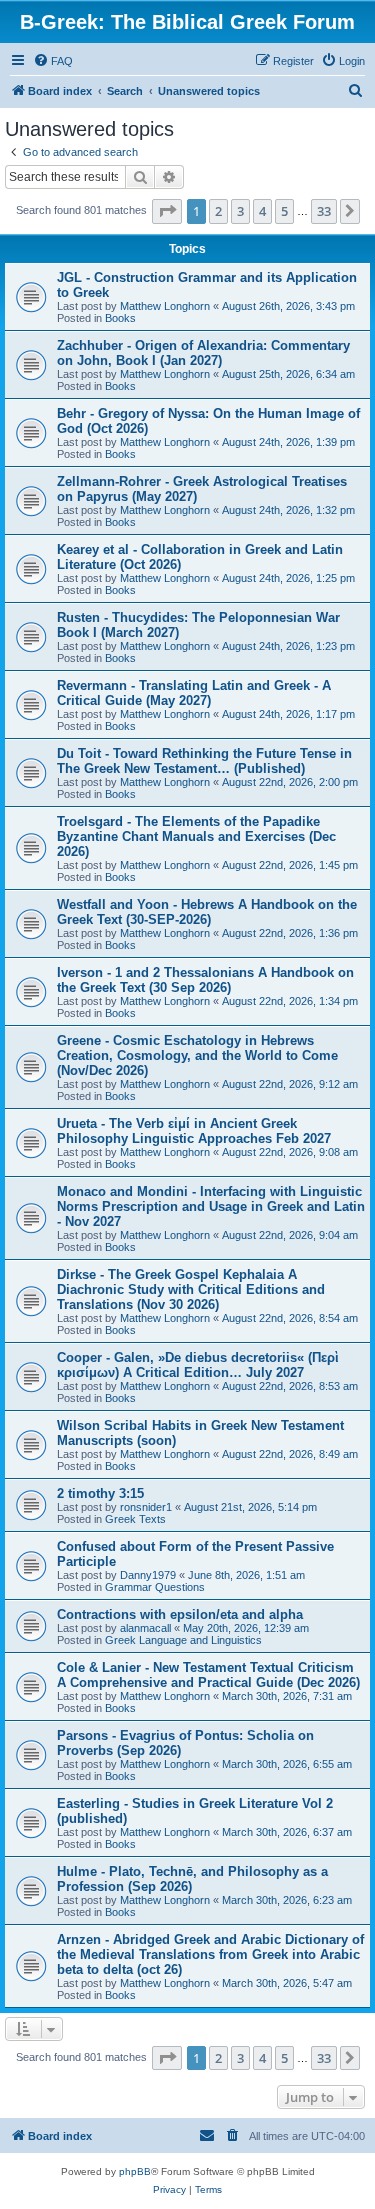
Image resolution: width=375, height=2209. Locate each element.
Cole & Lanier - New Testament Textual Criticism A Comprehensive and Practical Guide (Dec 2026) (208, 1675)
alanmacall (145, 1628)
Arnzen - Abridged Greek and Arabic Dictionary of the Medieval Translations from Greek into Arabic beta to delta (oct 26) (210, 1954)
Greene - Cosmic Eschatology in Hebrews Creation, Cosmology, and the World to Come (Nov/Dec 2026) (197, 1055)
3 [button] (240, 211)
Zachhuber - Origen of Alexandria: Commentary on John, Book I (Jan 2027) (203, 353)
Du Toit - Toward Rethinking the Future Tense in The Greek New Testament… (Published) (204, 761)
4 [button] (262, 211)
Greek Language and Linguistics (183, 1640)
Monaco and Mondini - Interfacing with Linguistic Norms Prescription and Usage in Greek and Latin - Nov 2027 (211, 1206)
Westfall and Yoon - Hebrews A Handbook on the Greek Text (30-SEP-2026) (207, 912)
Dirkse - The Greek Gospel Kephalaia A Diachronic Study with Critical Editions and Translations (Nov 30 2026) (191, 1289)
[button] (167, 211)
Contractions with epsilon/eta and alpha (180, 1614)
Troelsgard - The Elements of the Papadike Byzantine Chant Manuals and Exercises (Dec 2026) (196, 836)
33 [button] (324, 211)
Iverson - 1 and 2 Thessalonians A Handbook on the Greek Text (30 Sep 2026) (205, 980)
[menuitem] (53, 61)
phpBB (135, 2171)
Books (120, 318)
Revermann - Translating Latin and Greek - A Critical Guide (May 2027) (194, 693)
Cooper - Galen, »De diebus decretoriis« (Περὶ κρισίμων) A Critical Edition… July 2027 (198, 1365)
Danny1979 (148, 1575)
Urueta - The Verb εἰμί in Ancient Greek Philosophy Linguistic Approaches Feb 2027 (194, 1131)
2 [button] (218, 211)
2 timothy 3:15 (100, 1493)
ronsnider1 (146, 1507)
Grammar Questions (155, 1587)
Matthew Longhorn (165, 306)
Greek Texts (135, 1519)
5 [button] (284, 211)
